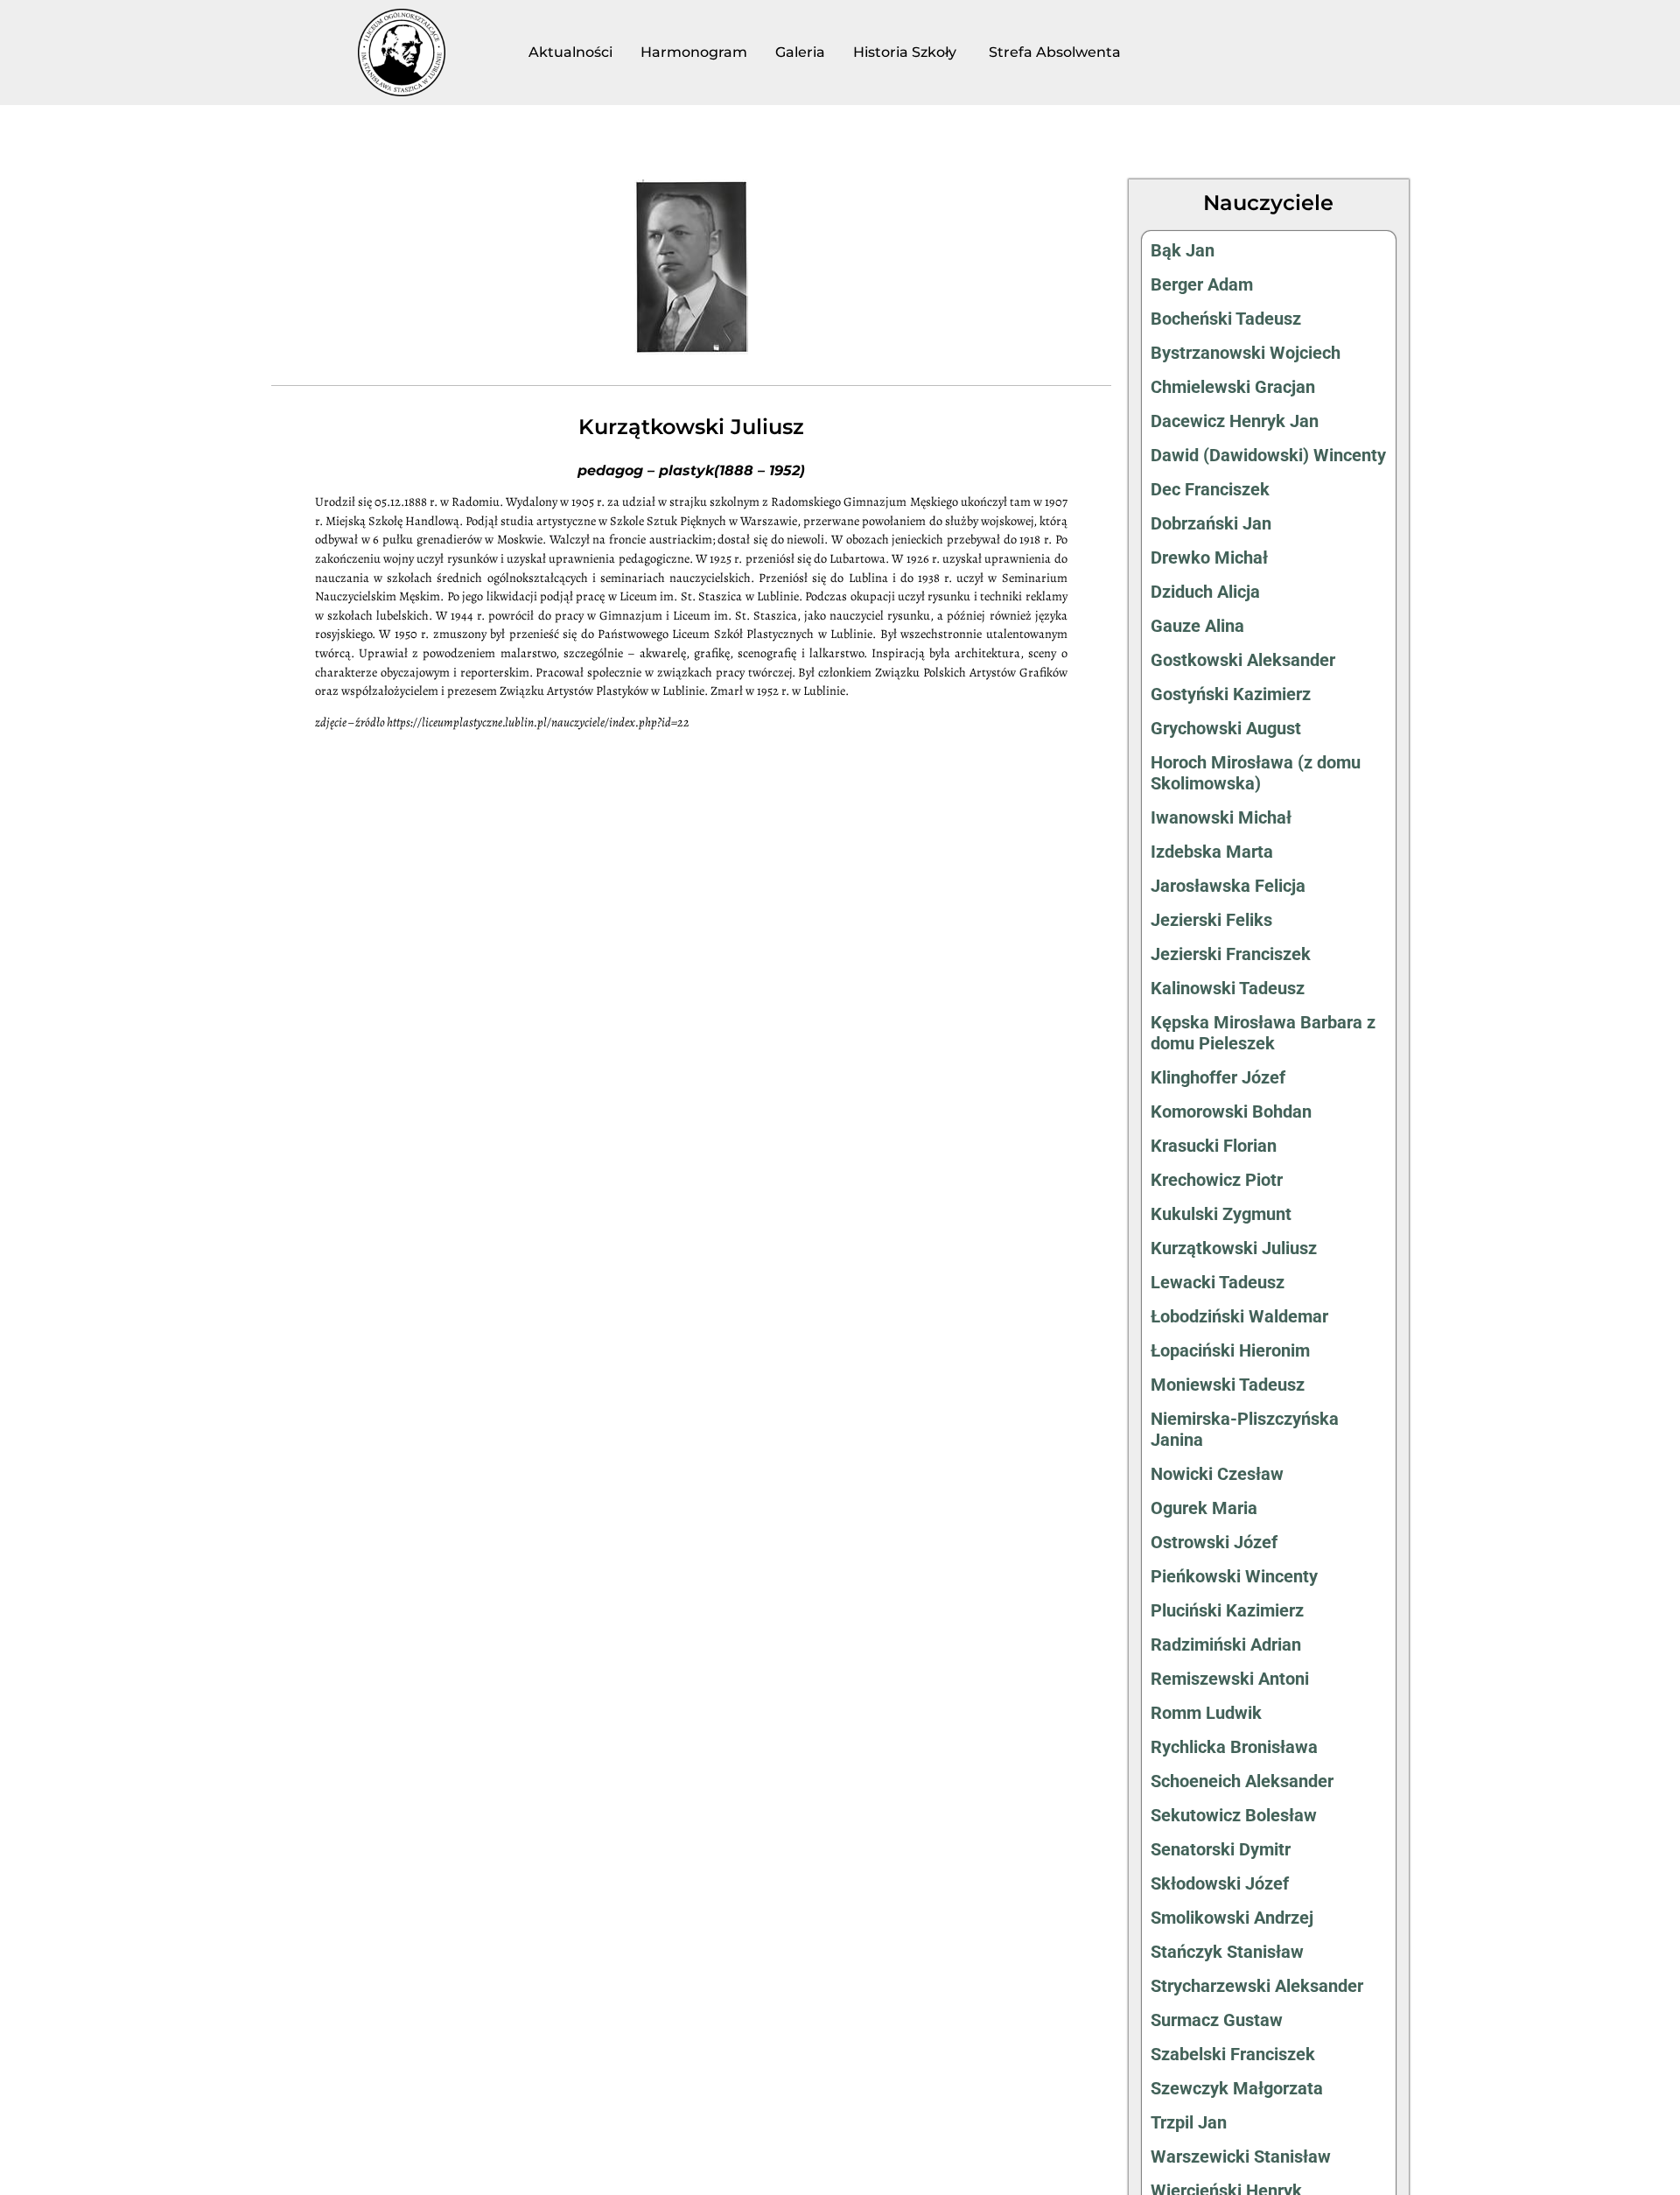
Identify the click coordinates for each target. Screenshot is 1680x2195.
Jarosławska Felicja (1228, 886)
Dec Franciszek (1210, 489)
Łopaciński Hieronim (1230, 1350)
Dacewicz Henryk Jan (1235, 421)
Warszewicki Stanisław (1241, 2156)
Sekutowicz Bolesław (1234, 1815)
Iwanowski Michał (1221, 817)
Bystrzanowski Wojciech (1246, 353)
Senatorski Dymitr (1221, 1849)
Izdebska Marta (1212, 852)
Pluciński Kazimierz (1227, 1610)
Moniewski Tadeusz (1228, 1385)
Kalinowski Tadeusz (1228, 988)
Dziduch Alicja (1205, 592)
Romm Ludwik (1206, 1713)
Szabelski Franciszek (1233, 2054)
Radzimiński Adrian (1226, 1644)
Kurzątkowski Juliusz (1234, 1248)
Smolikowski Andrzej (1232, 1918)
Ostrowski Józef (1214, 1542)
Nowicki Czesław (1217, 1474)
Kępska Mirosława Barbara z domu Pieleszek (1263, 1033)
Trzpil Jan (1189, 2122)
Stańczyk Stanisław (1227, 1952)
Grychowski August (1226, 728)
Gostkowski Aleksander (1243, 660)
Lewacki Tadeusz (1218, 1282)
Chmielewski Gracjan (1233, 387)
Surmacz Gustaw (1217, 2020)
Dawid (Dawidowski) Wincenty (1268, 455)
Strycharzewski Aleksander (1257, 1986)
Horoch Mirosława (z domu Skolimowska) (1256, 773)
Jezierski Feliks (1211, 920)
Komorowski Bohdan (1231, 1112)
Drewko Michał (1209, 558)
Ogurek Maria (1204, 1508)
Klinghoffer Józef (1218, 1077)
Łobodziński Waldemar (1239, 1316)
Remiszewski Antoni (1230, 1679)
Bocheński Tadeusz (1226, 319)
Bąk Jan (1183, 250)
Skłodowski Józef (1220, 1883)
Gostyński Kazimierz (1231, 694)
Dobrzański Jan (1211, 523)
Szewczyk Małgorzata (1237, 2088)
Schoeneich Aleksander (1242, 1781)
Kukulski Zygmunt (1221, 1214)
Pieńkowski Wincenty (1234, 1576)
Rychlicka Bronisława (1234, 1747)
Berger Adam (1202, 284)
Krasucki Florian (1214, 1146)
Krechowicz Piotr (1217, 1180)
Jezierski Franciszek (1231, 954)
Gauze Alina (1197, 626)
